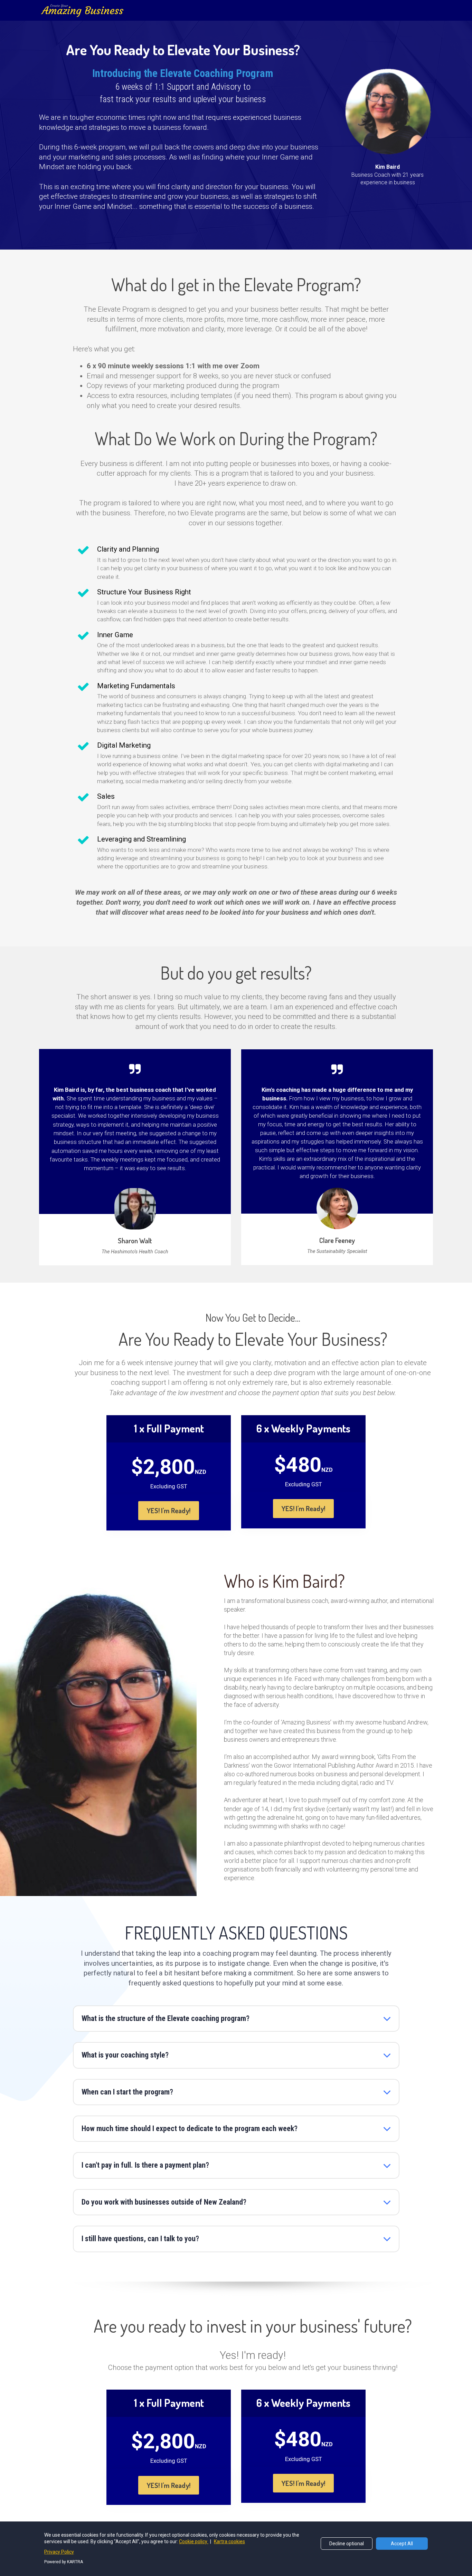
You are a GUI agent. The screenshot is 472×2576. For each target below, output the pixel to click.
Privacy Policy (59, 2552)
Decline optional (347, 2544)
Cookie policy (194, 2541)
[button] (387, 2019)
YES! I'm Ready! (169, 1510)
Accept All (402, 2544)
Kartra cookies (229, 2541)
